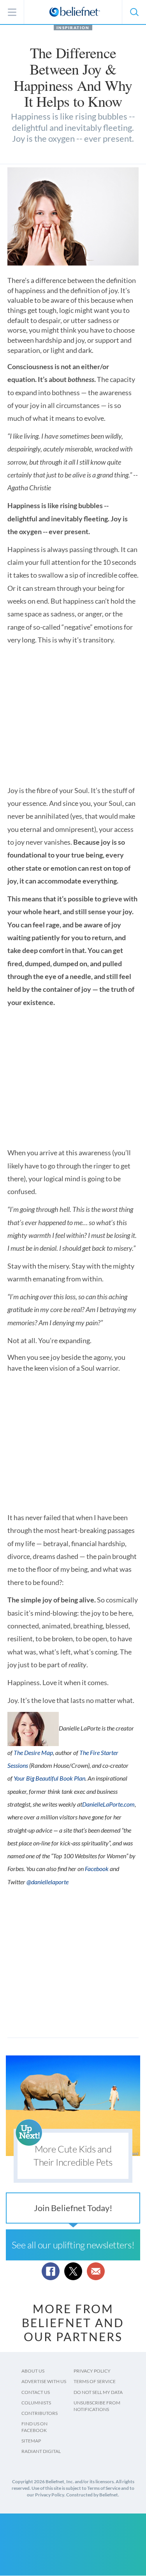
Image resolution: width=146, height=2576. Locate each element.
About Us (33, 2371)
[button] (134, 12)
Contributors (40, 2413)
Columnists (36, 2403)
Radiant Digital (41, 2451)
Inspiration (73, 28)
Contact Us (36, 2392)
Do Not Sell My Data (98, 2392)
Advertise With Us (44, 2381)
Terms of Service (95, 2381)
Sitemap (31, 2441)
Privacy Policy (92, 2371)
